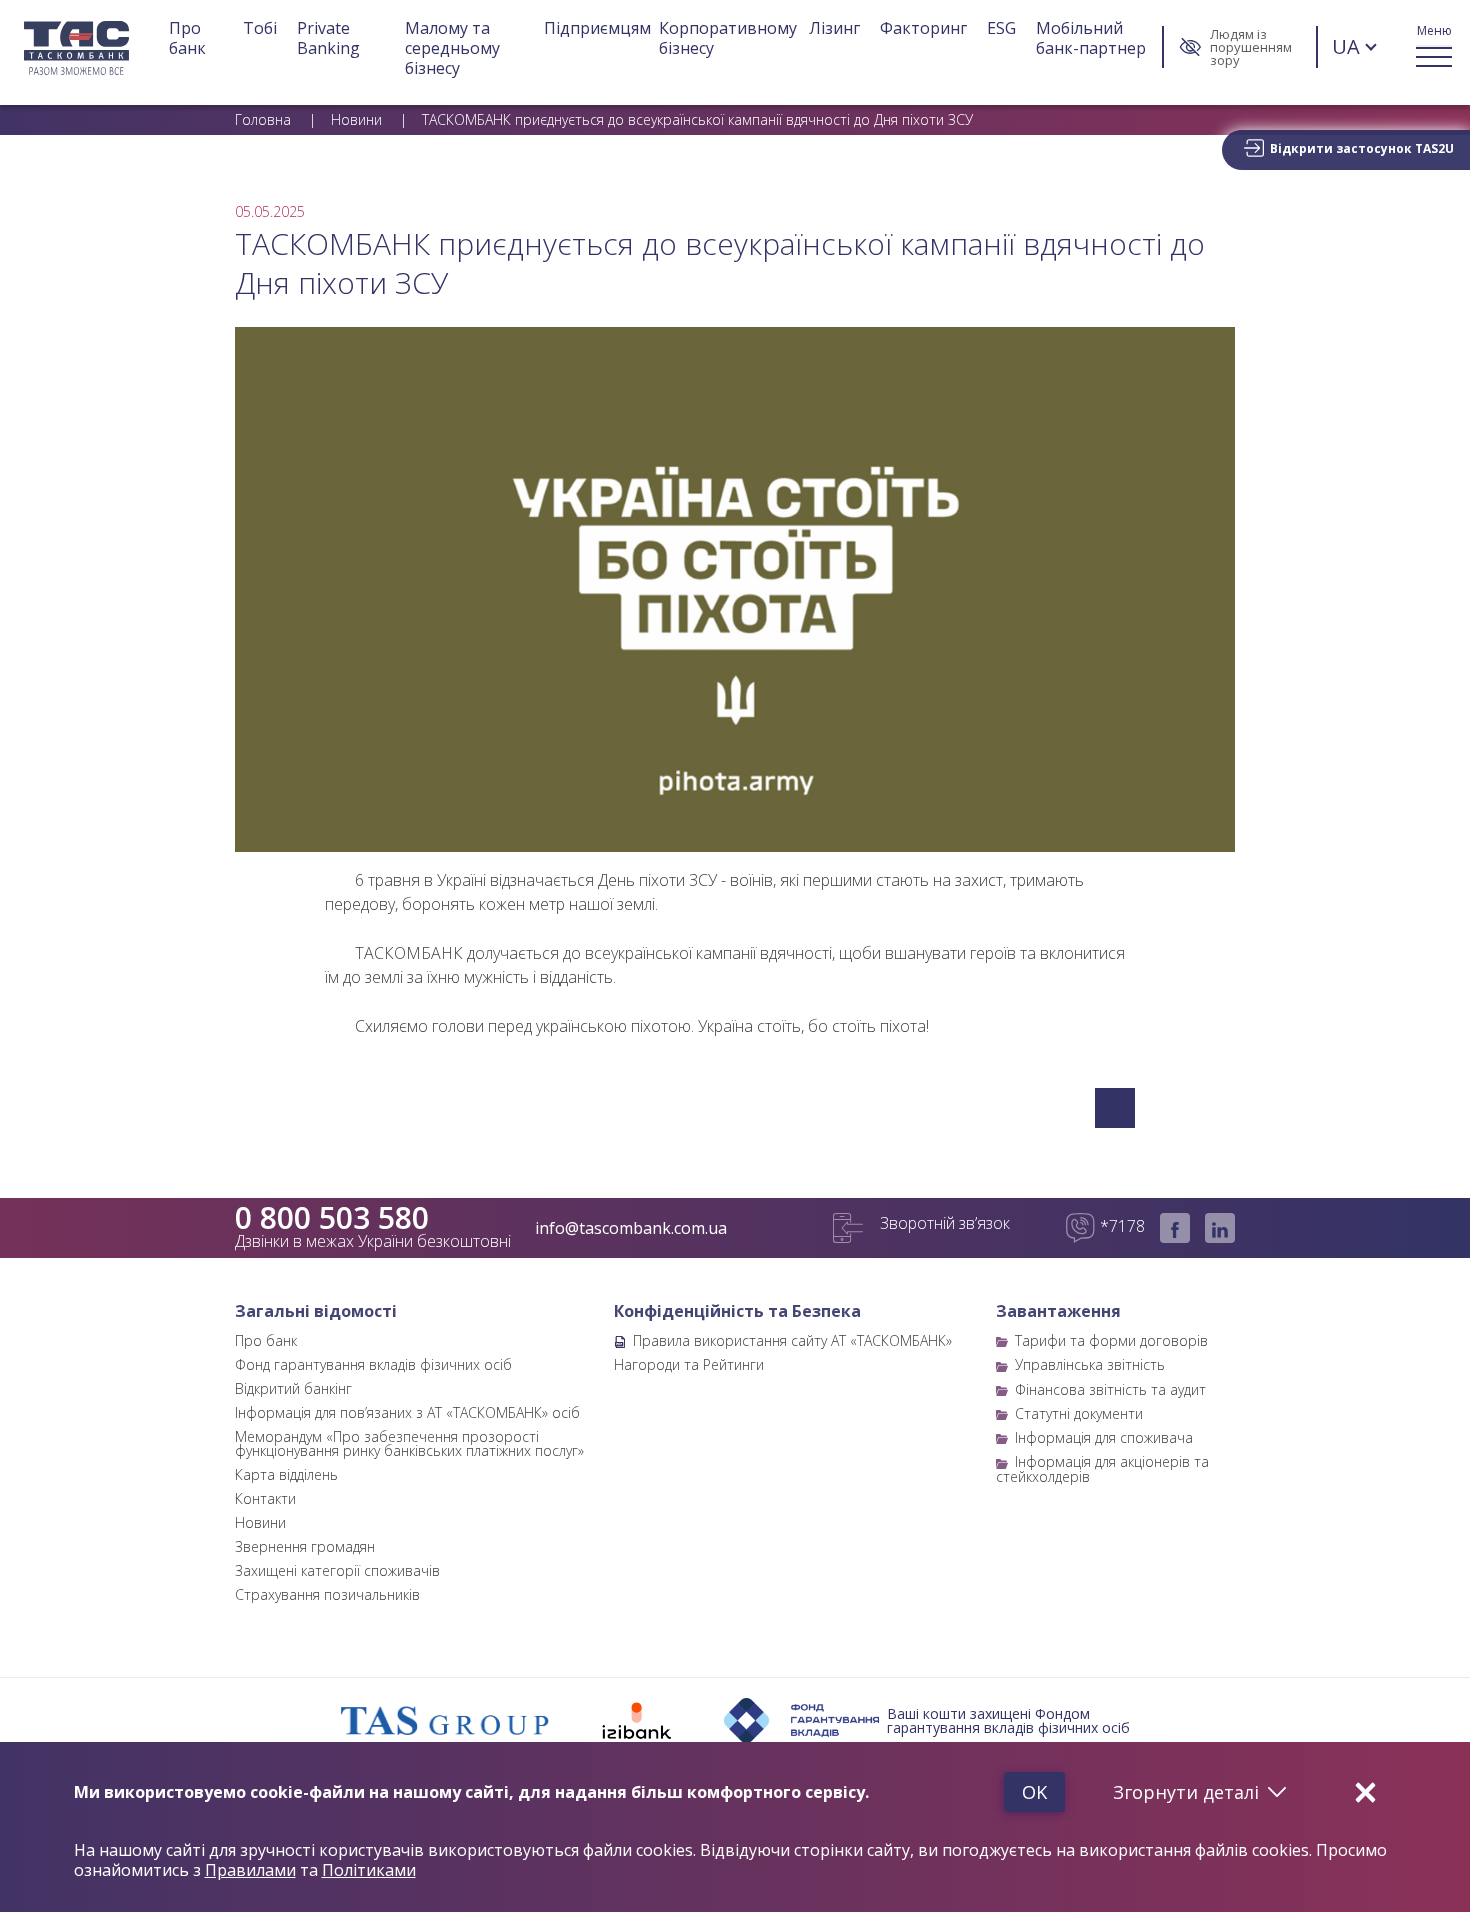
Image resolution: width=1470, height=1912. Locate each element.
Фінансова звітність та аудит (1110, 1389)
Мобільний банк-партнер (1091, 38)
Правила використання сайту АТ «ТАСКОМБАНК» (792, 1340)
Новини (260, 1522)
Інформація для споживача (1104, 1437)
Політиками (369, 1870)
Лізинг (834, 28)
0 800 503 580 (332, 1218)
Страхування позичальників (327, 1594)
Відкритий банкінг (293, 1388)
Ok (1034, 1792)
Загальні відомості (316, 1311)
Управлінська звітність (1090, 1364)
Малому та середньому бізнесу (454, 48)
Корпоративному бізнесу (730, 38)
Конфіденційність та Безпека (737, 1311)
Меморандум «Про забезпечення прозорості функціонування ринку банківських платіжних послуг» (409, 1443)
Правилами (250, 1870)
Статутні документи (1079, 1413)
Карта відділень (286, 1474)
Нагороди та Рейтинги (689, 1364)
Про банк (187, 38)
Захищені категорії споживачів (337, 1570)
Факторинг (923, 28)
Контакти (265, 1498)
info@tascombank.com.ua (631, 1228)
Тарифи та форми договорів (1111, 1340)
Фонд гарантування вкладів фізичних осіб (373, 1364)
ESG (1001, 28)
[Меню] (1434, 47)
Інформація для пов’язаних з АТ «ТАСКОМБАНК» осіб (407, 1412)
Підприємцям (597, 28)
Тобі (260, 28)
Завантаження (1058, 1311)
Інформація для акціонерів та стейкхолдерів (1102, 1468)
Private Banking (328, 38)
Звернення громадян (305, 1546)
